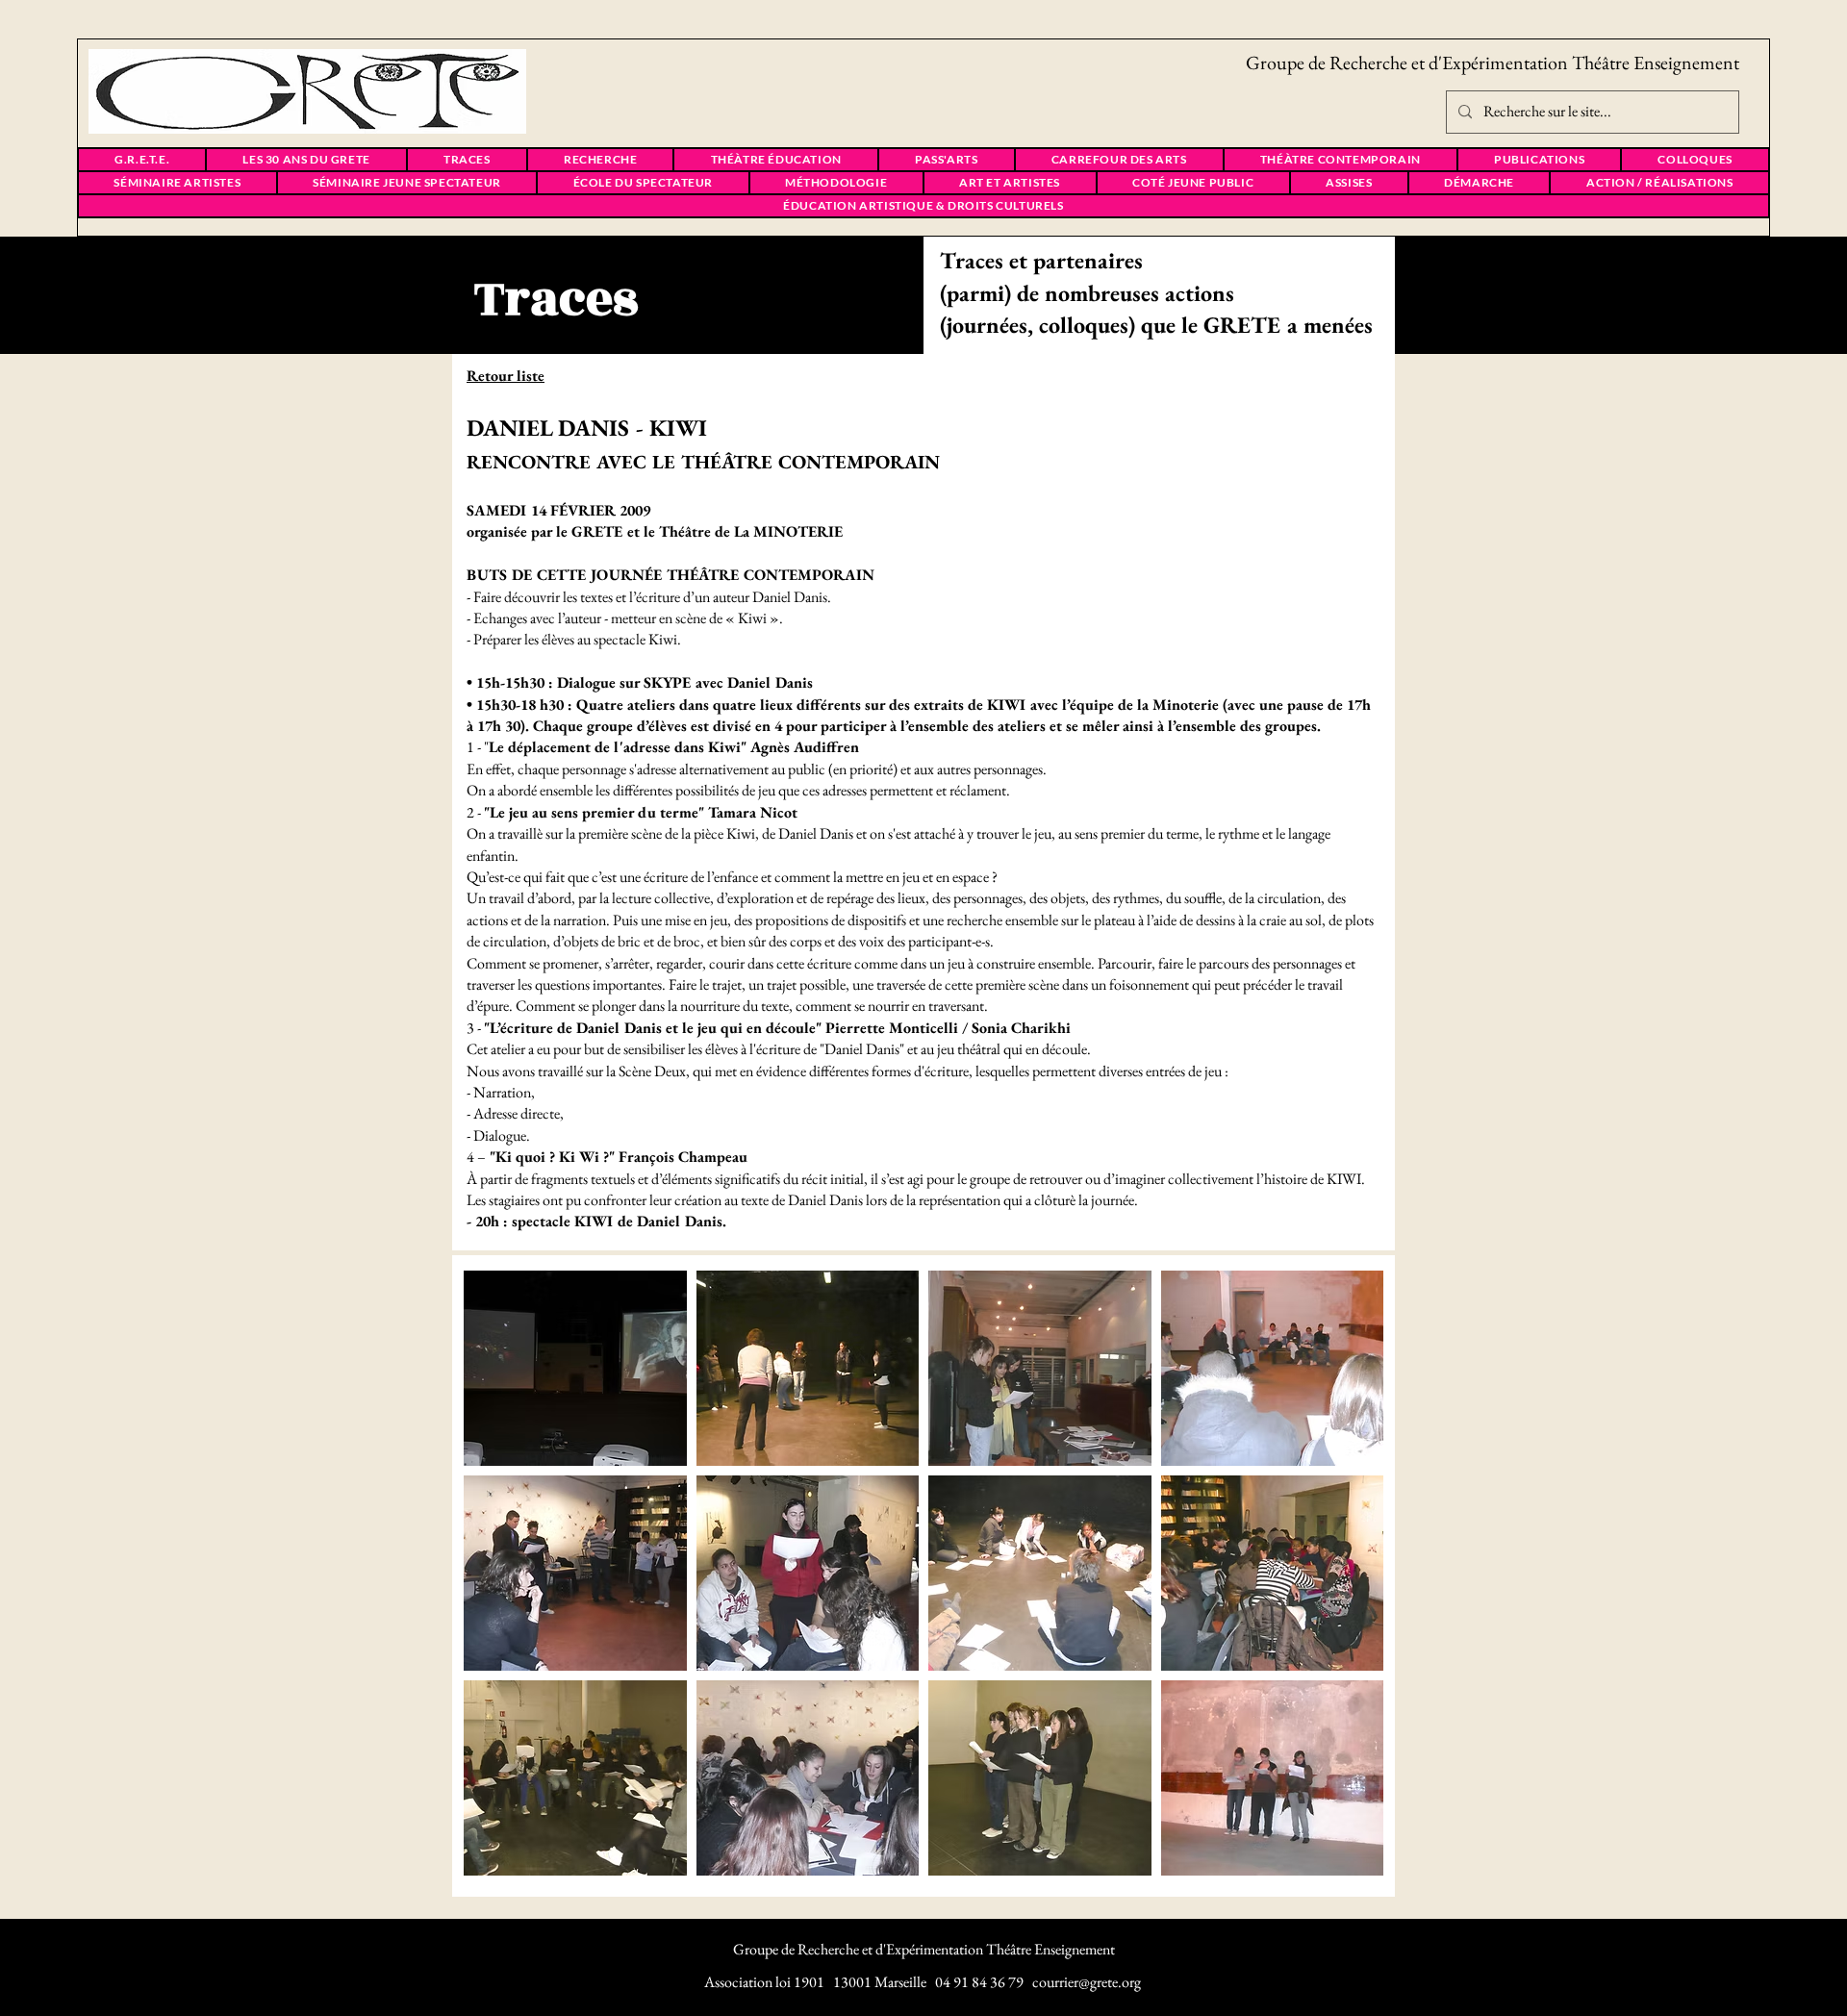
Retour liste (506, 376)
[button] (575, 1368)
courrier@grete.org (1087, 1982)
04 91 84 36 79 (979, 1982)
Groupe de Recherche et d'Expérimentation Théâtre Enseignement (1493, 63)
